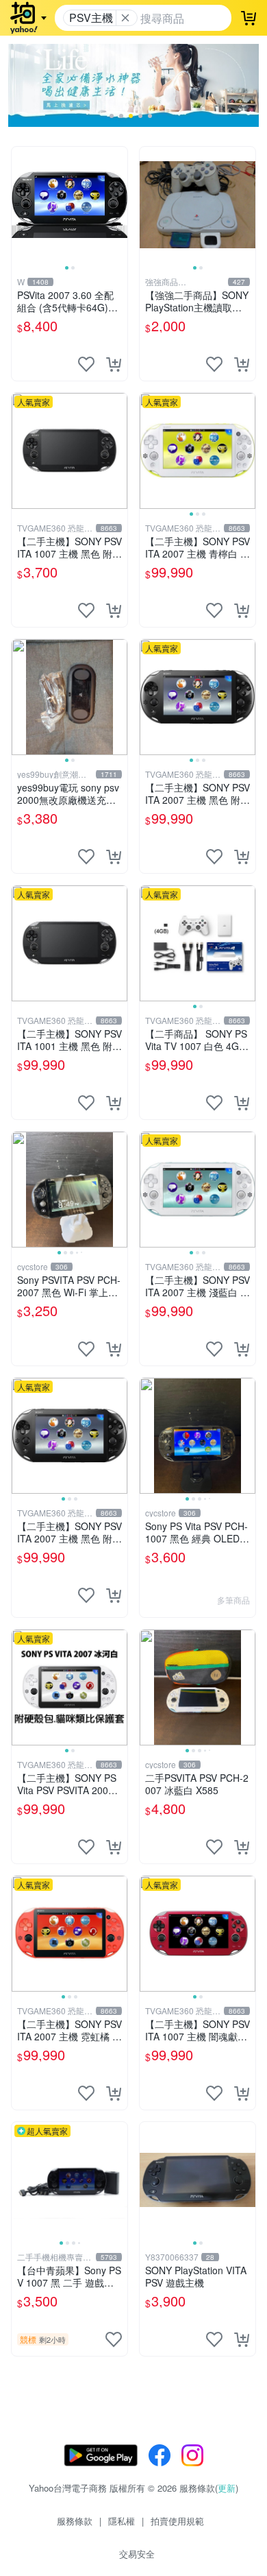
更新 (227, 2488)
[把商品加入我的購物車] (114, 364)
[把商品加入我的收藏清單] (86, 364)
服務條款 (75, 2521)
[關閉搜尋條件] (125, 18)
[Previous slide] (21, 204)
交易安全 (137, 2554)
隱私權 (122, 2521)
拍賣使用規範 (177, 2521)
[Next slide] (118, 204)
